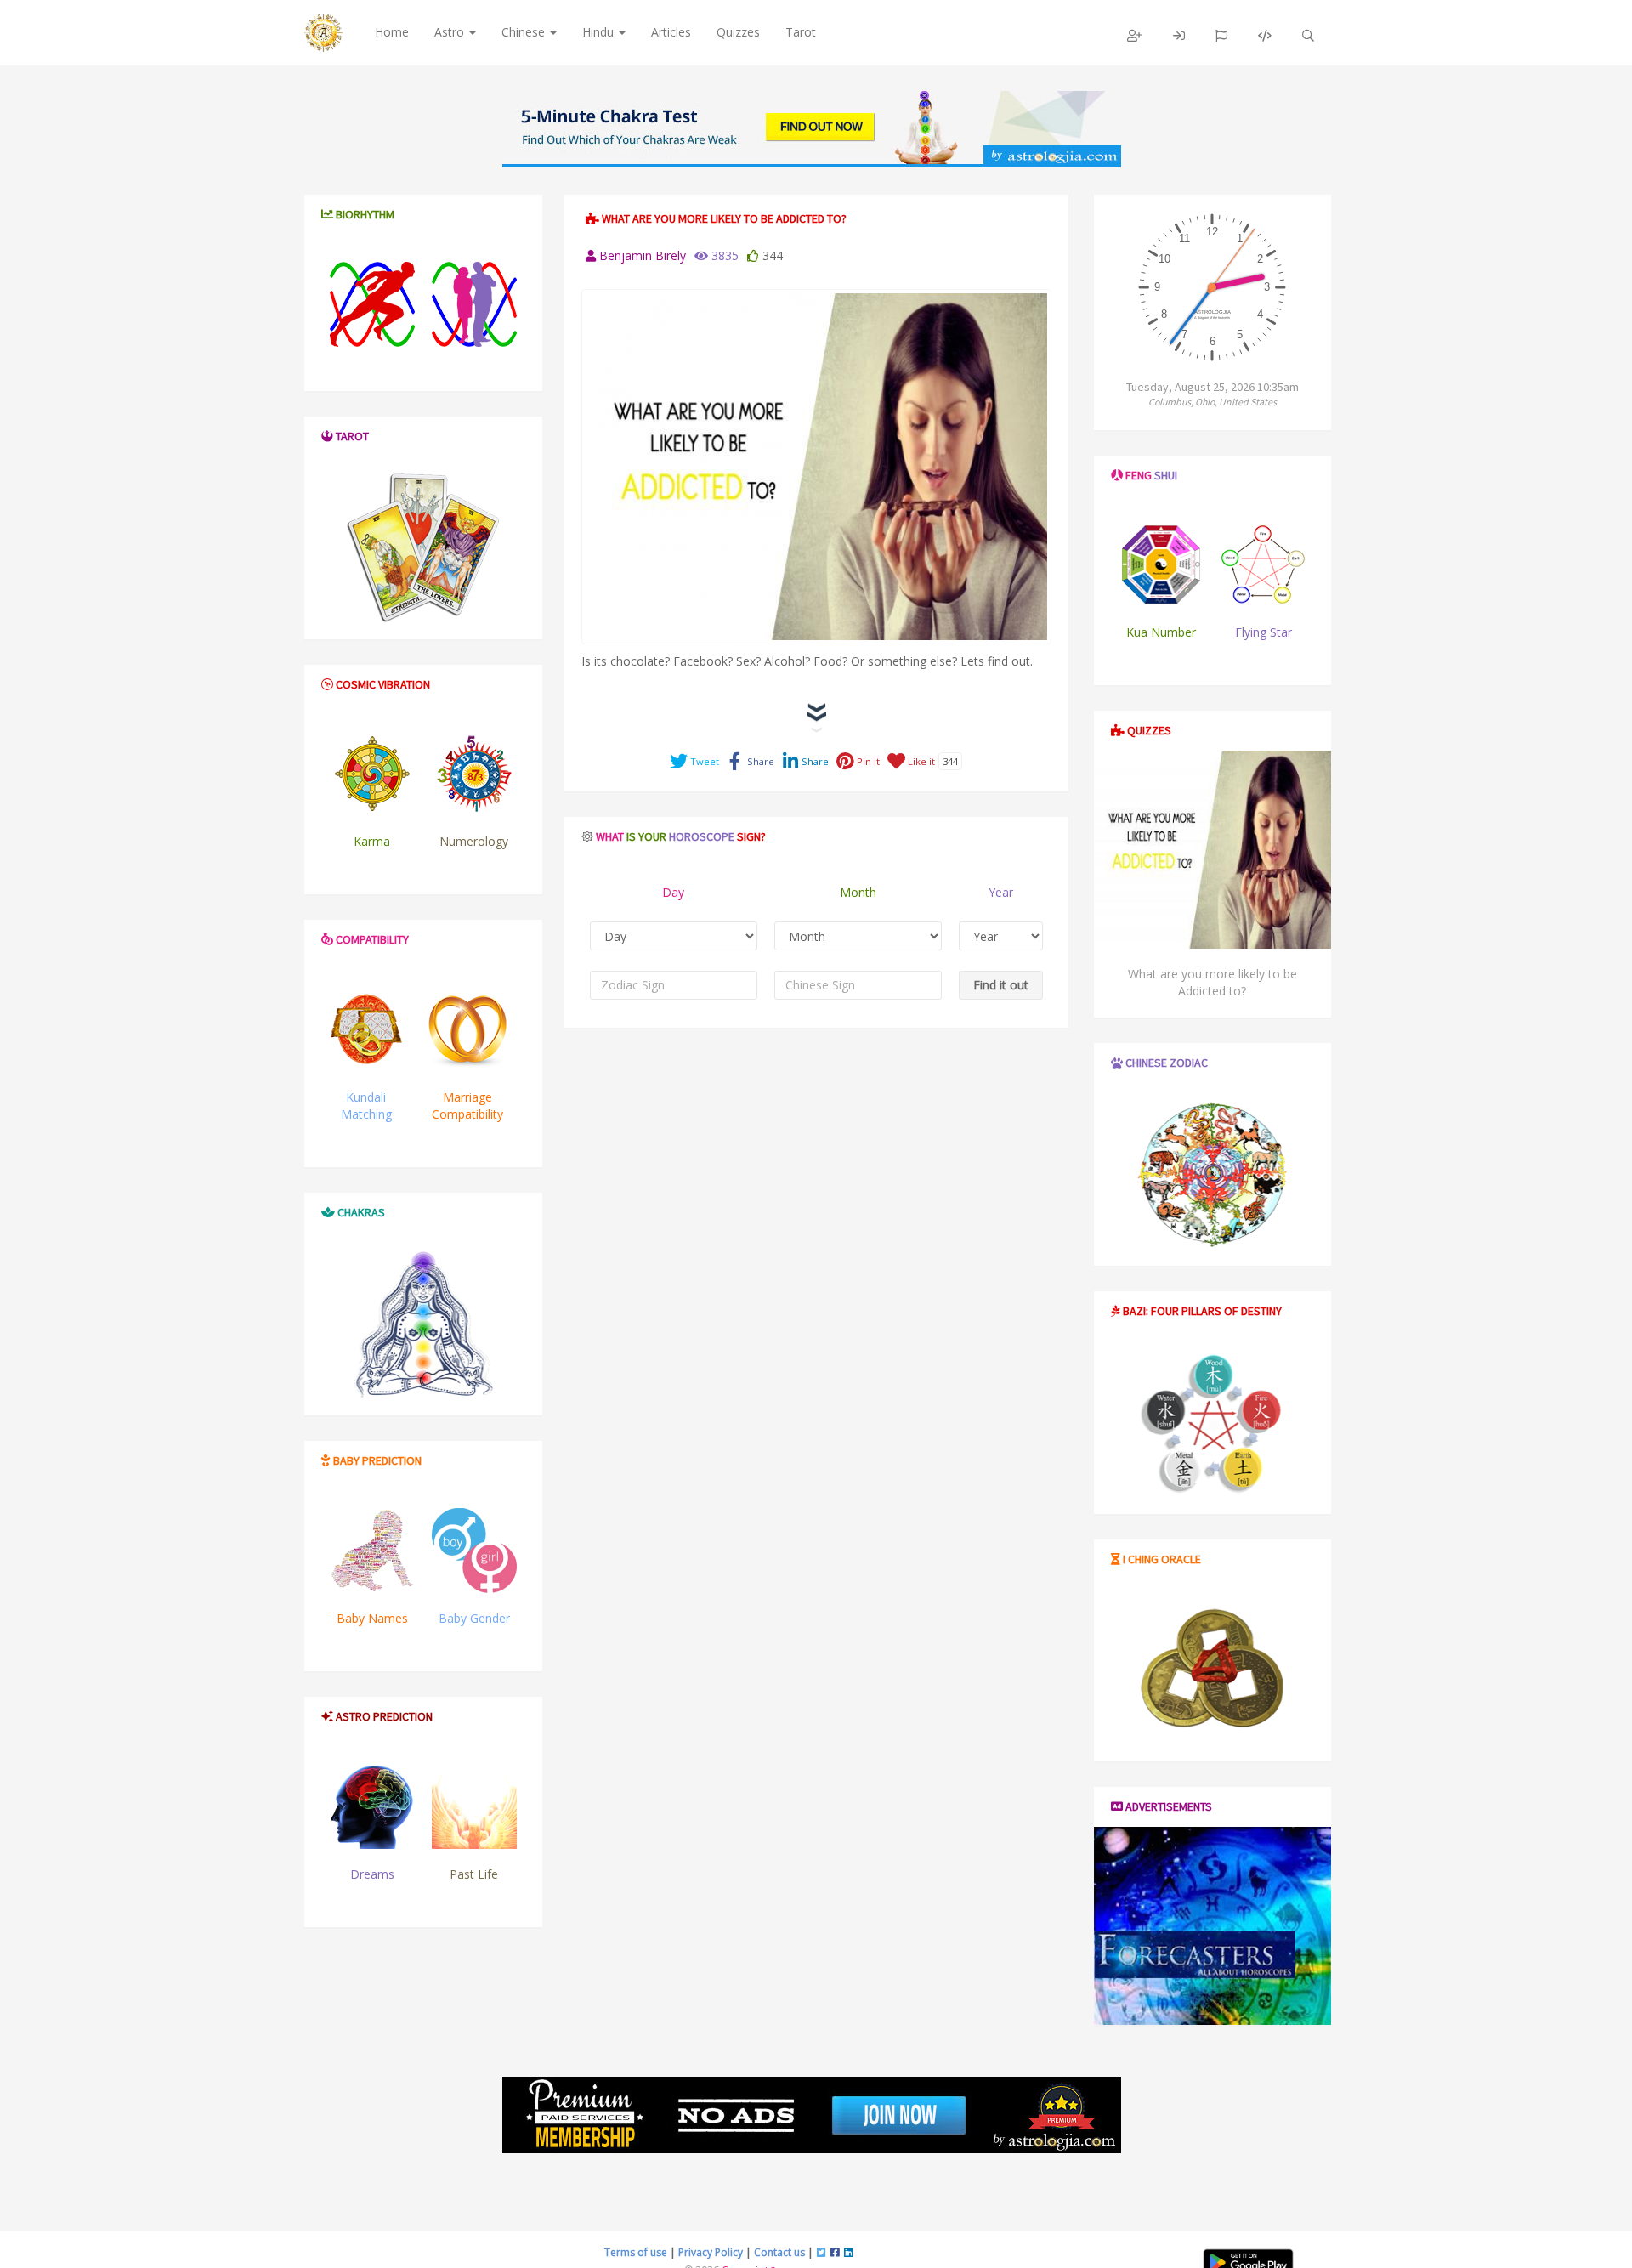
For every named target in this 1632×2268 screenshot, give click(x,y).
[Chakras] (812, 129)
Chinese (525, 32)
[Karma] (372, 774)
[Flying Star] (1263, 564)
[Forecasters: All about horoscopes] (1213, 1926)
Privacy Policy (711, 2252)
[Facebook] (835, 2252)
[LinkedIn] (849, 2252)
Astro (451, 32)
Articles (671, 32)
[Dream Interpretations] (372, 1806)
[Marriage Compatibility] (467, 1029)
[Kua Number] (1162, 564)
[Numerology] (474, 774)
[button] (1135, 36)
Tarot (801, 32)
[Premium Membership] (812, 2115)
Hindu (600, 32)
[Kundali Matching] (366, 1029)
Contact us (779, 2252)
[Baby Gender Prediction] (474, 1551)
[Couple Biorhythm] (474, 304)
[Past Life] (474, 1806)
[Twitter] (822, 2252)
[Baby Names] (372, 1551)
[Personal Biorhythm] (372, 304)
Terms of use (636, 2252)
